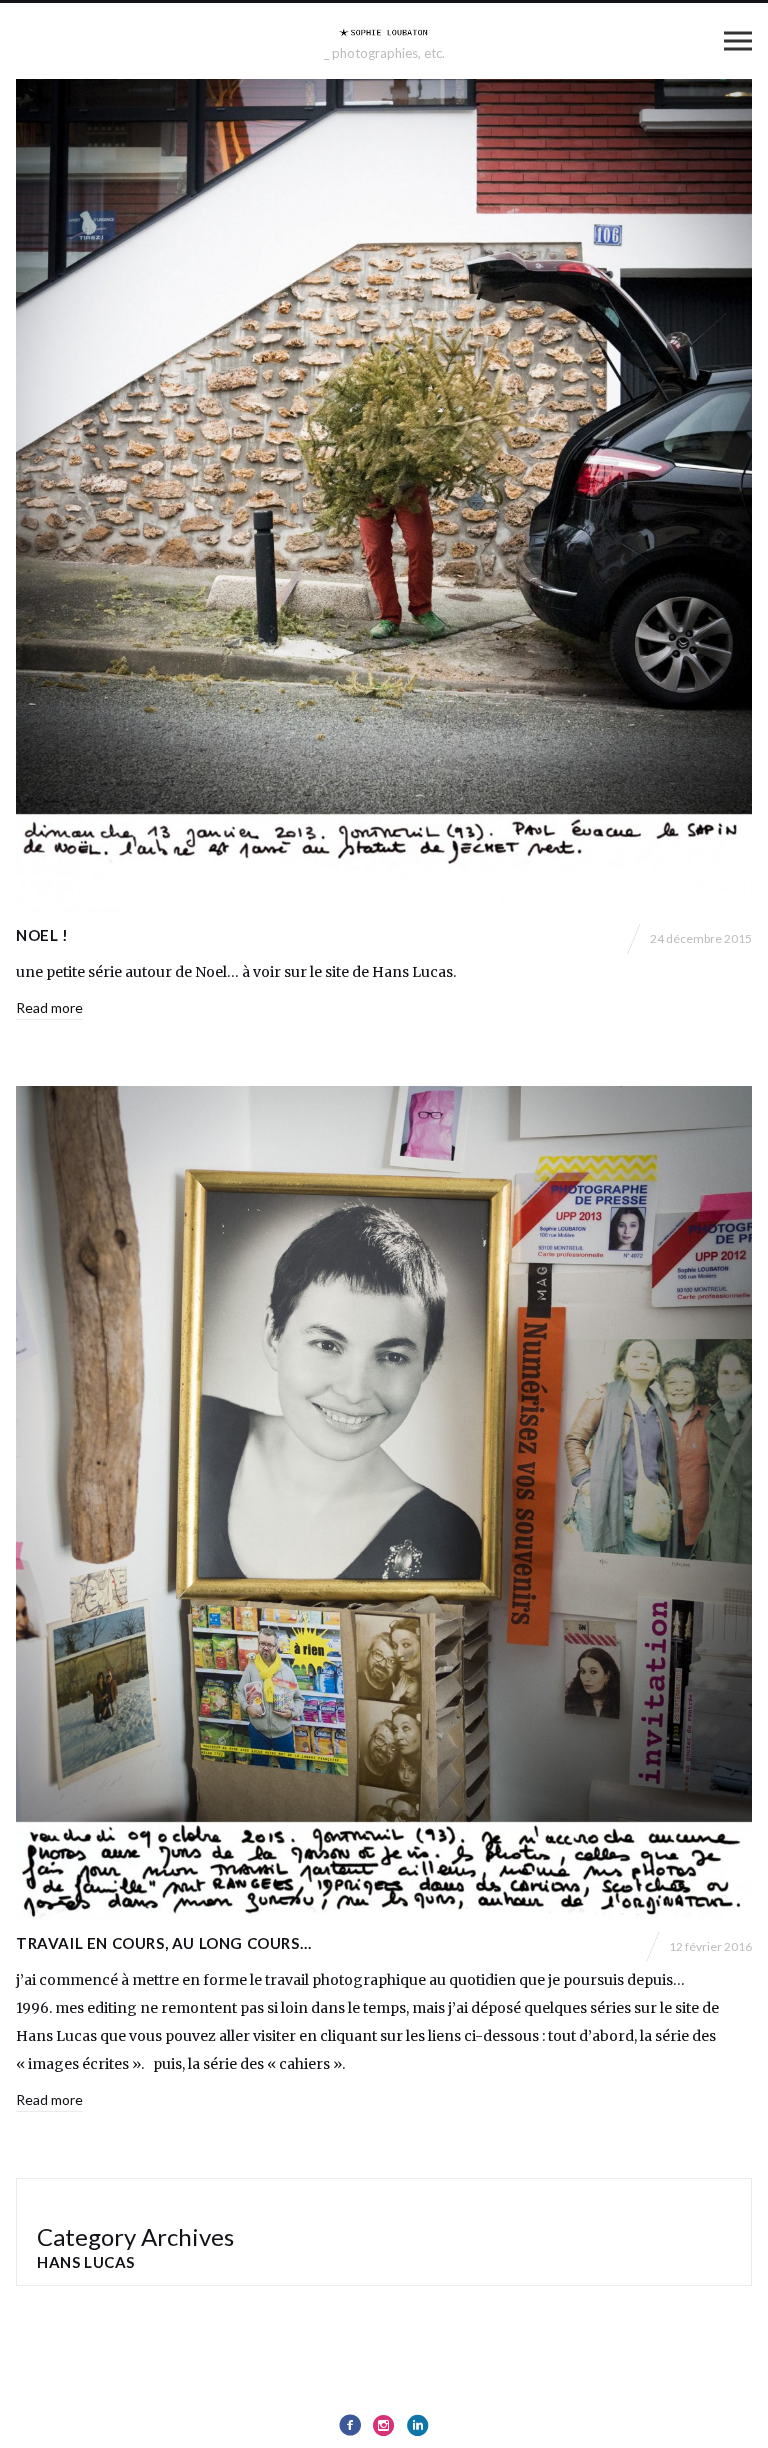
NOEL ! (42, 935)
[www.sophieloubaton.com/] (384, 32)
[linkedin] (418, 2425)
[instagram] (384, 2425)
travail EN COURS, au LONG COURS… (163, 1943)
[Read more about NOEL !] (384, 496)
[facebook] (350, 2425)
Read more (49, 1007)
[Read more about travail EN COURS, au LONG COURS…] (384, 1503)
